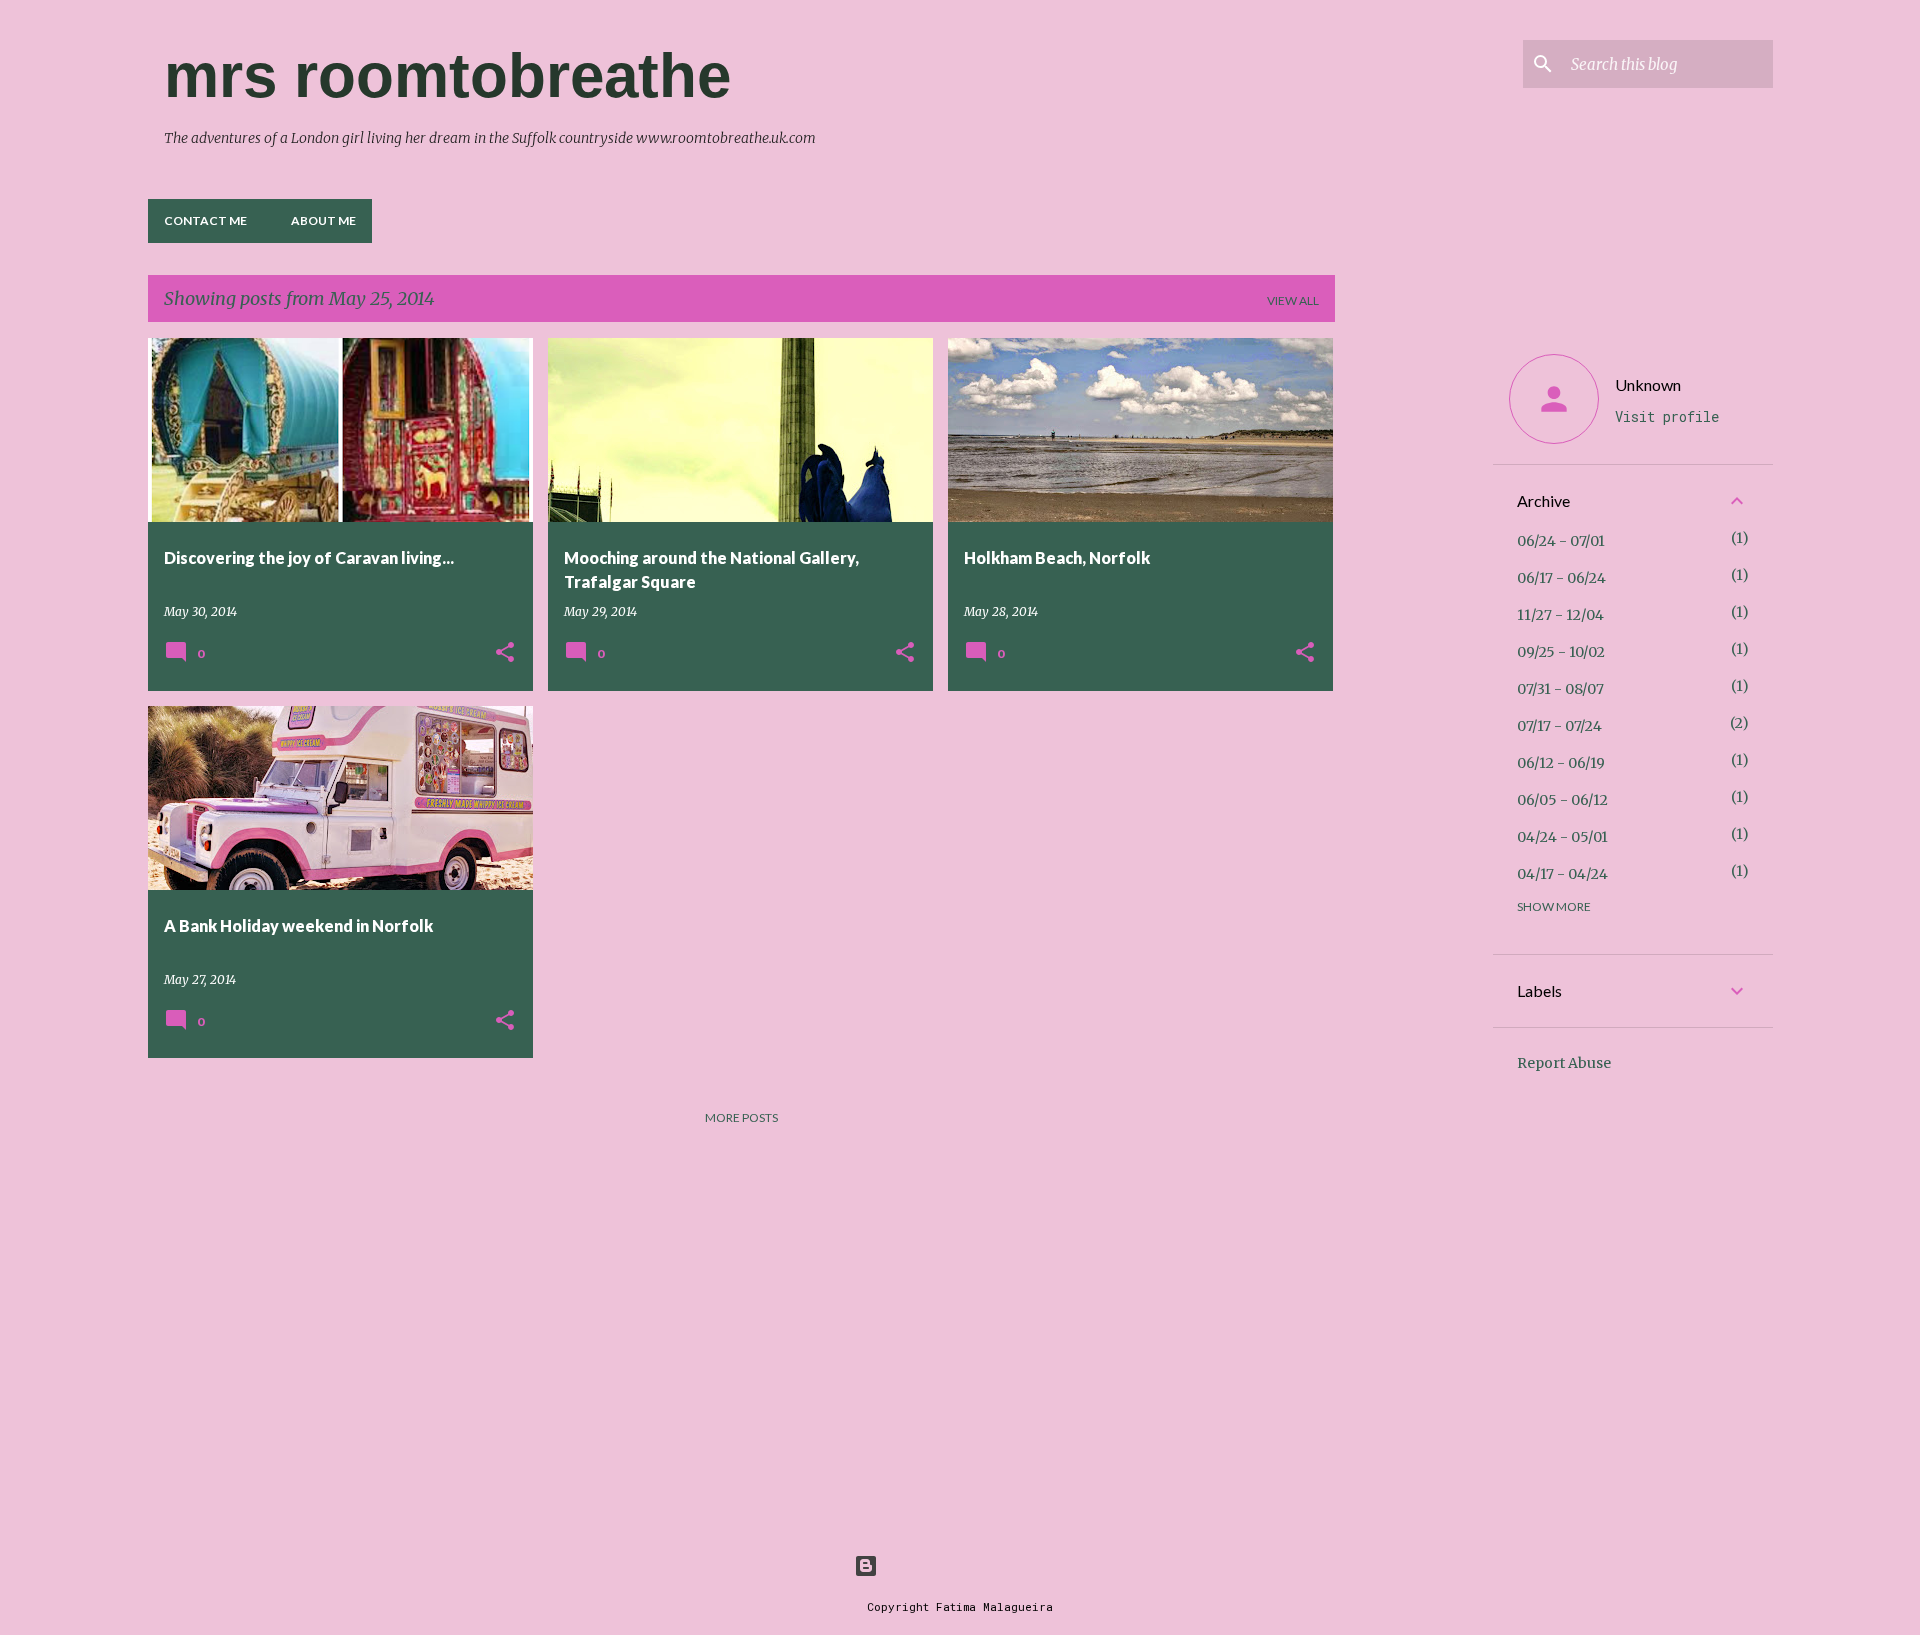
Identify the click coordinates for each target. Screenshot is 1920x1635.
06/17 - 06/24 (1561, 578)
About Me (323, 220)
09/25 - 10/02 (1561, 652)
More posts (741, 1117)
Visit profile (1667, 416)
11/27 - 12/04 (1560, 615)
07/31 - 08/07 (1560, 689)
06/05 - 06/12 (1562, 800)
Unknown (1648, 384)
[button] (505, 653)
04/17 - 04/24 (1562, 874)
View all (1293, 300)
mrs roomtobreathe (447, 75)
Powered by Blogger (972, 1565)
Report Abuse (1564, 1063)
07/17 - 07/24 (1559, 726)
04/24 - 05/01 (1562, 837)
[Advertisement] (1414, 638)
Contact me (205, 220)
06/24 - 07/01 (1561, 541)
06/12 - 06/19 (1561, 763)
